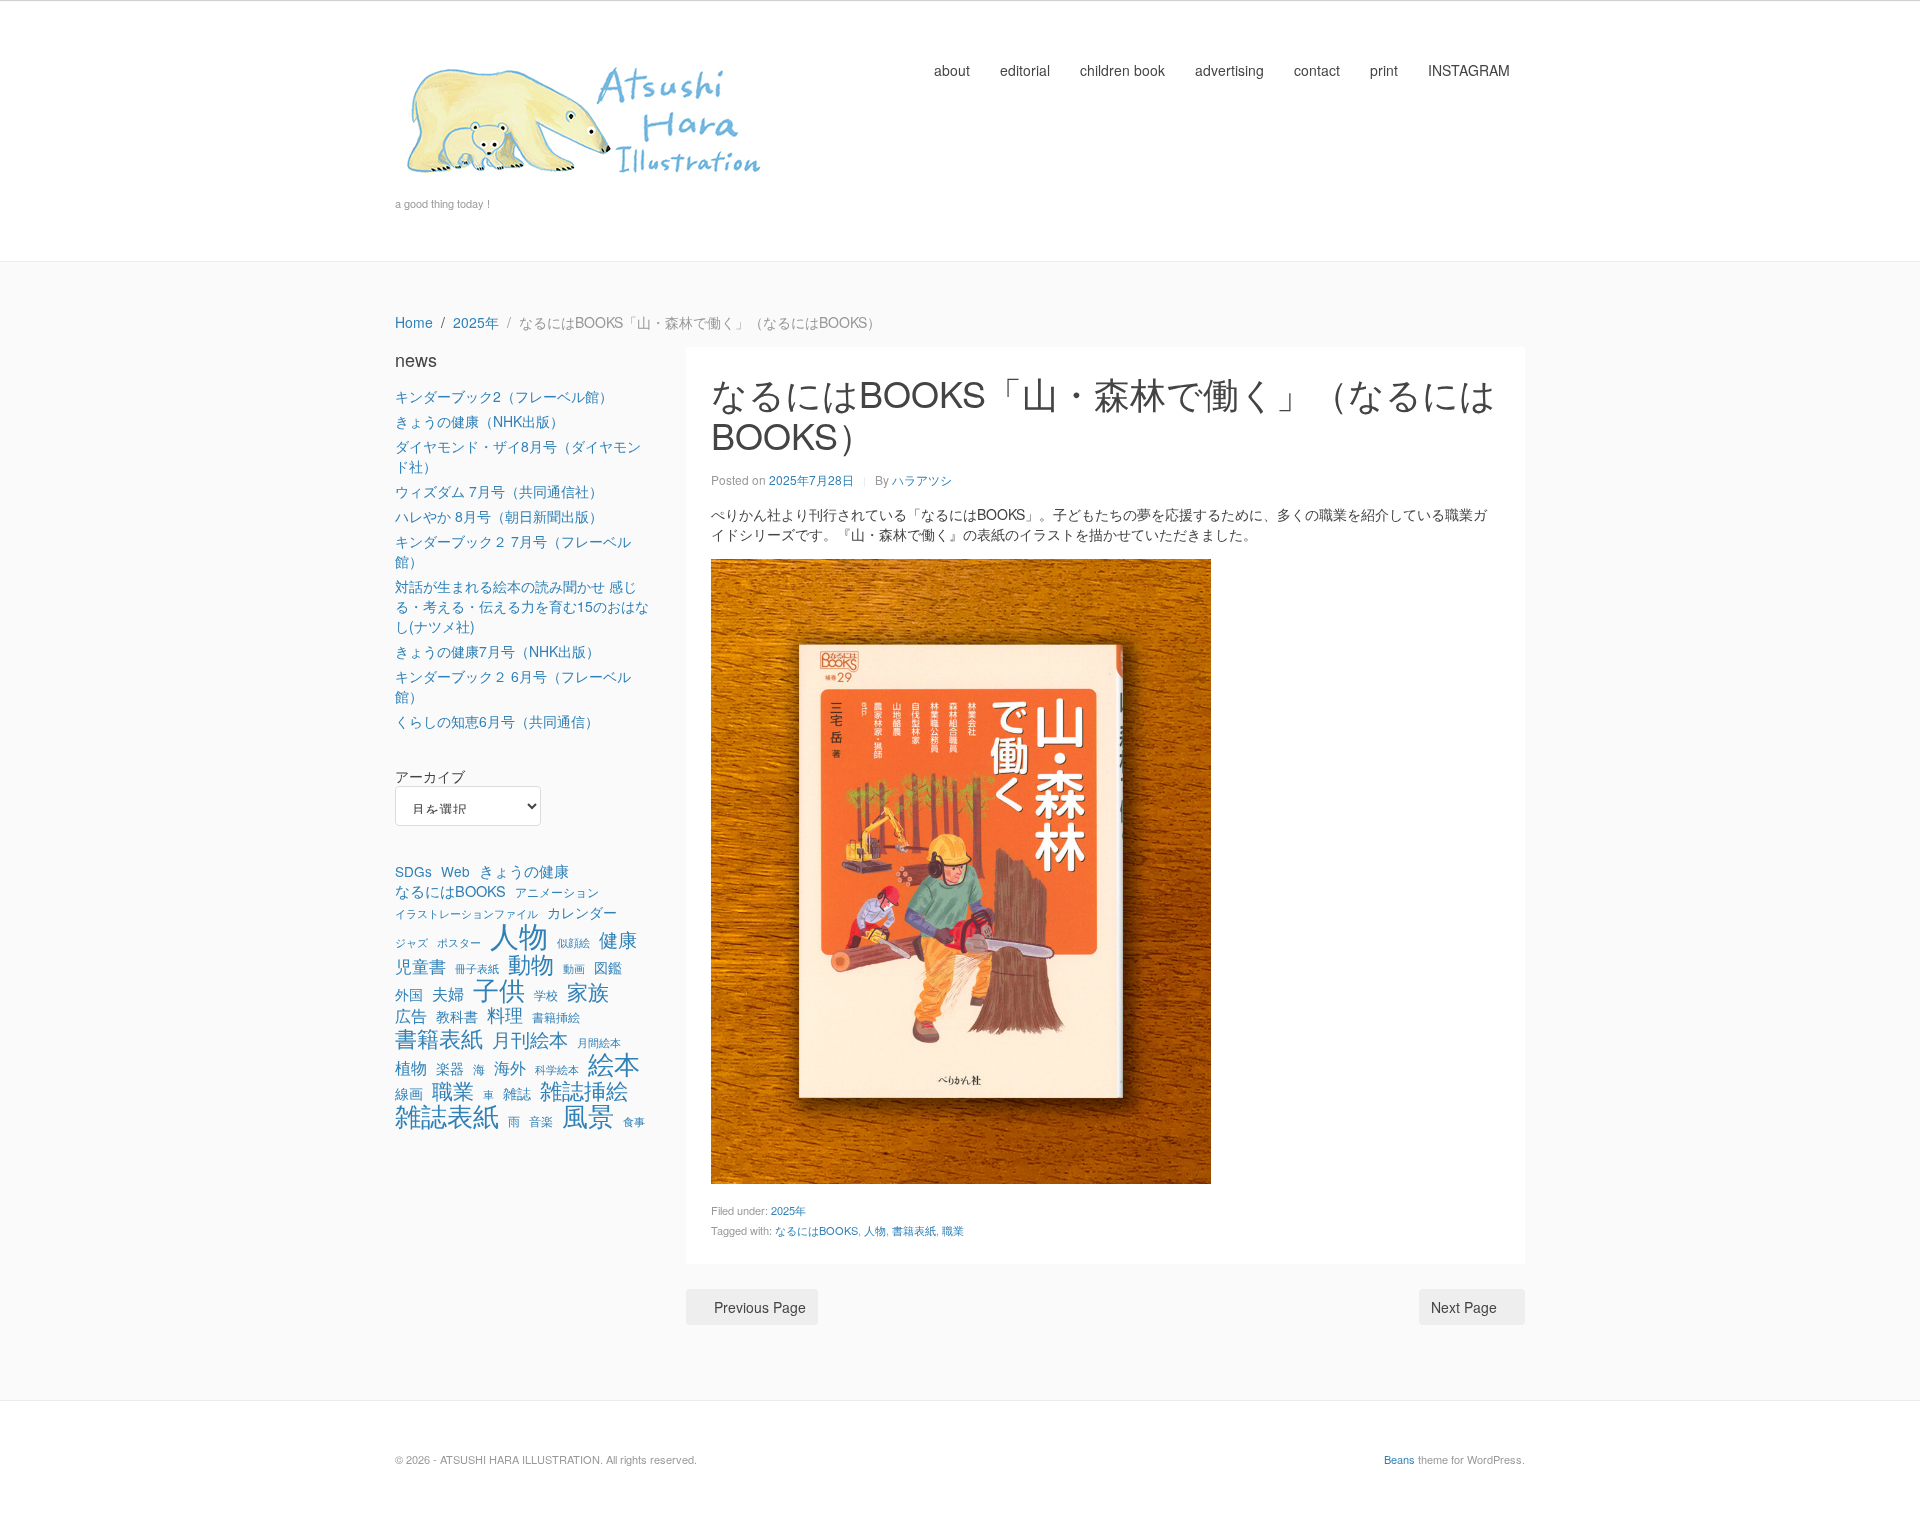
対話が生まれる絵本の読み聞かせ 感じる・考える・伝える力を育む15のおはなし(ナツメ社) (522, 606)
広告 (411, 1016)
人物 (875, 1230)
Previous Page (760, 1307)
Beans (1399, 1459)
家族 (588, 991)
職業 (953, 1230)
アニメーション (557, 892)
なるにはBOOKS (816, 1230)
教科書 (457, 1016)
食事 (634, 1121)
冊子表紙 (477, 968)
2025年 (788, 1210)
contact (1317, 70)
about (952, 70)
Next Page (1464, 1307)
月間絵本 (599, 1042)
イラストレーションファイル (466, 913)
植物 (411, 1068)
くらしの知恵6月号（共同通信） (497, 721)
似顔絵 (573, 942)
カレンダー (582, 912)
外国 (409, 994)
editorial (1025, 70)
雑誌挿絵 (584, 1090)
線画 (409, 1093)
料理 (505, 1015)
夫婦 (448, 994)
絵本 (614, 1063)
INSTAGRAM (1469, 70)
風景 (588, 1115)
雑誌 (517, 1093)
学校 (546, 995)
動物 (531, 963)
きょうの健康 (524, 871)
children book (1122, 70)
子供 (499, 989)
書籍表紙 (914, 1230)
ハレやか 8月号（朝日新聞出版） (499, 516)
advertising (1229, 70)
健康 (618, 939)
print (1384, 70)
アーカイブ (430, 776)
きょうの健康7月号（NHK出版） (497, 651)
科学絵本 (557, 1069)
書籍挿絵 (556, 1017)
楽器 (450, 1068)
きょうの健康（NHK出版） (479, 421)
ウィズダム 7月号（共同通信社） (499, 491)
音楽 (541, 1121)
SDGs (413, 871)
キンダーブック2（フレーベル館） (504, 396)
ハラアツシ (922, 479)
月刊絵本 (530, 1039)
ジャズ (411, 942)
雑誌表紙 (447, 1115)
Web (455, 871)
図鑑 (608, 967)
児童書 (420, 966)
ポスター (459, 942)
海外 (510, 1068)
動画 (574, 968)
